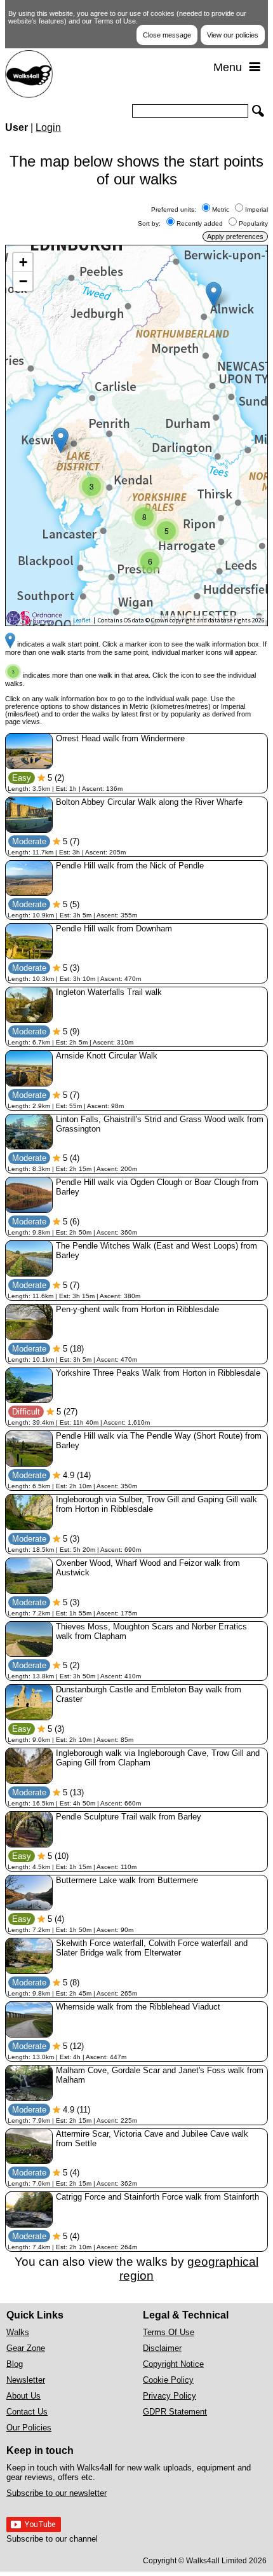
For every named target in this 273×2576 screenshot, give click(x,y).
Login (48, 127)
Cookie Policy (168, 2380)
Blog (15, 2364)
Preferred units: (176, 209)
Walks (18, 2332)
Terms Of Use (169, 2332)
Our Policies (29, 2428)
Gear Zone (26, 2348)
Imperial (256, 209)
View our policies (233, 35)
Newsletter (26, 2380)
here (111, 319)
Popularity (253, 223)
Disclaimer (162, 2348)
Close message (167, 35)
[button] (214, 295)
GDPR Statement (175, 2412)
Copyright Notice (173, 2364)
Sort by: (151, 223)
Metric (221, 209)
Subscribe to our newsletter (57, 2493)
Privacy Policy (170, 2396)
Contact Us (27, 2412)
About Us (23, 2396)
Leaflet (82, 620)
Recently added (200, 223)
